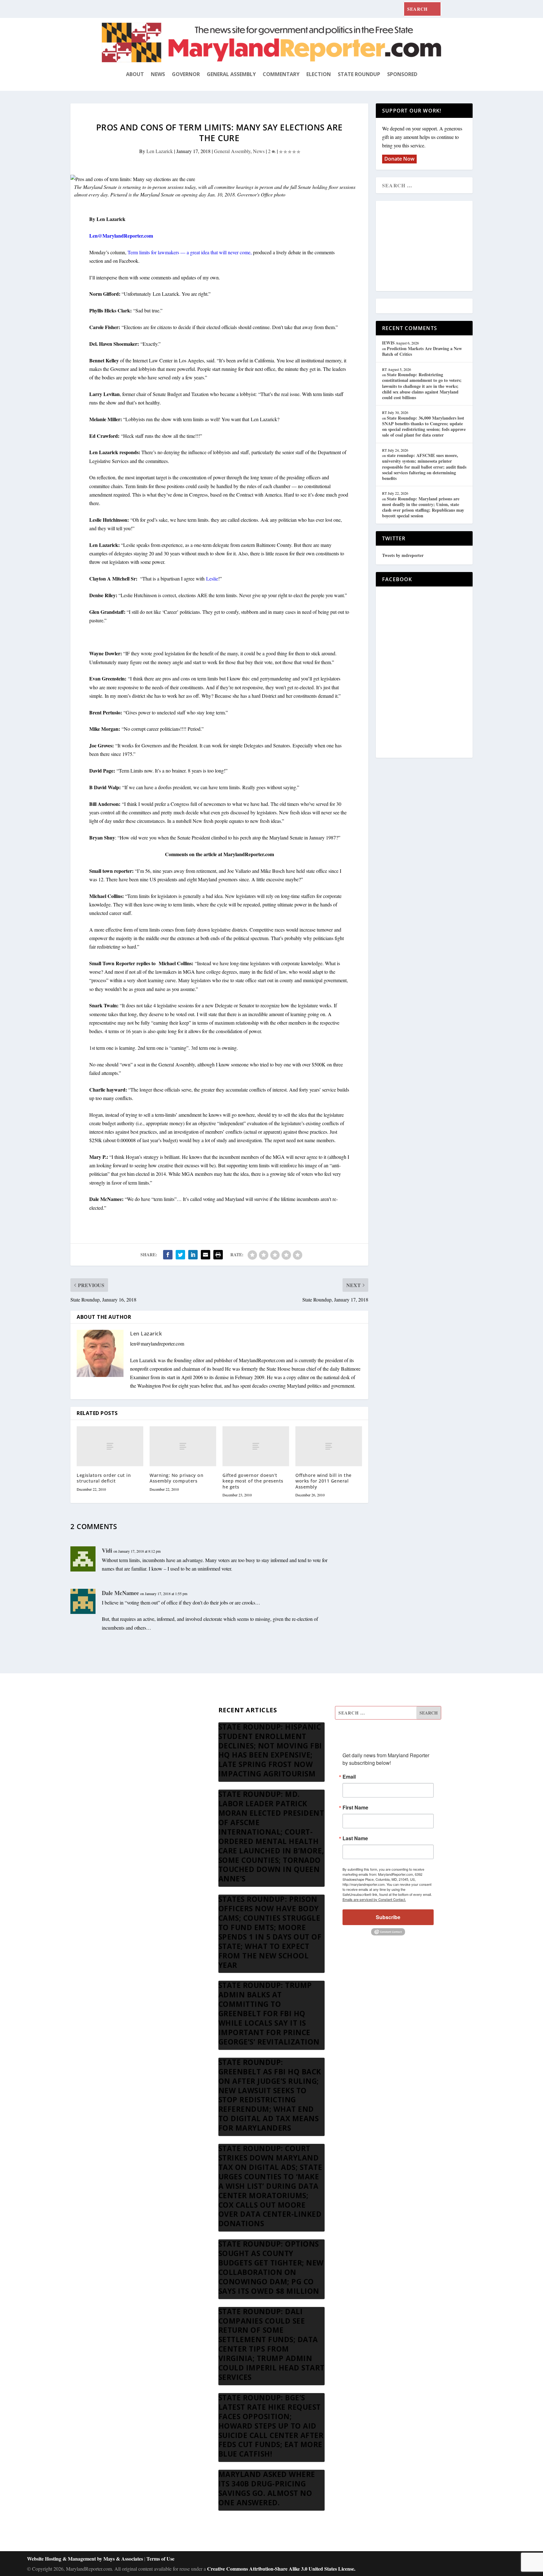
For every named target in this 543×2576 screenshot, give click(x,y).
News (158, 74)
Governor (186, 74)
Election (319, 74)
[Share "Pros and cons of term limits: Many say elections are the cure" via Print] (218, 1255)
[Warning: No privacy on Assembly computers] (183, 1446)
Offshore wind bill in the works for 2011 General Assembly (324, 1481)
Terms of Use (160, 2559)
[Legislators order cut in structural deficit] (110, 1446)
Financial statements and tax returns (137, 1744)
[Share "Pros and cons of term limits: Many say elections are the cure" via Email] (206, 1255)
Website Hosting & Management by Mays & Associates (86, 2559)
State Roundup (359, 74)
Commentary (281, 74)
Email (349, 1777)
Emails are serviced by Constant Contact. (374, 1899)
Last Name (355, 1838)
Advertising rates (118, 1774)
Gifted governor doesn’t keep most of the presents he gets (253, 1481)
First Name (355, 1808)
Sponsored (402, 74)
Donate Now (399, 159)
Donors (109, 1759)
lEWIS (388, 343)
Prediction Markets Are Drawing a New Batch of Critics (422, 351)
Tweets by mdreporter (403, 555)
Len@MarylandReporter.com (121, 236)
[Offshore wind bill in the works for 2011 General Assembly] (329, 1446)
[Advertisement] (428, 246)
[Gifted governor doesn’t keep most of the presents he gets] (256, 1446)
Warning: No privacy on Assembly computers (176, 1478)
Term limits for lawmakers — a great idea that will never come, (190, 252)
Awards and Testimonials (127, 1728)
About (135, 74)
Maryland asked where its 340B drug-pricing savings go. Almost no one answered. (267, 2488)
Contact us (112, 1804)
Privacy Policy (116, 1789)
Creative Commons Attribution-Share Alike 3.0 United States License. (281, 2569)
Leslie (212, 578)
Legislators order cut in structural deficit (104, 1478)
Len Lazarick (160, 151)
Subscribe (388, 1917)
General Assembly (231, 74)
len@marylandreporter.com (157, 1343)
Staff (107, 1713)
